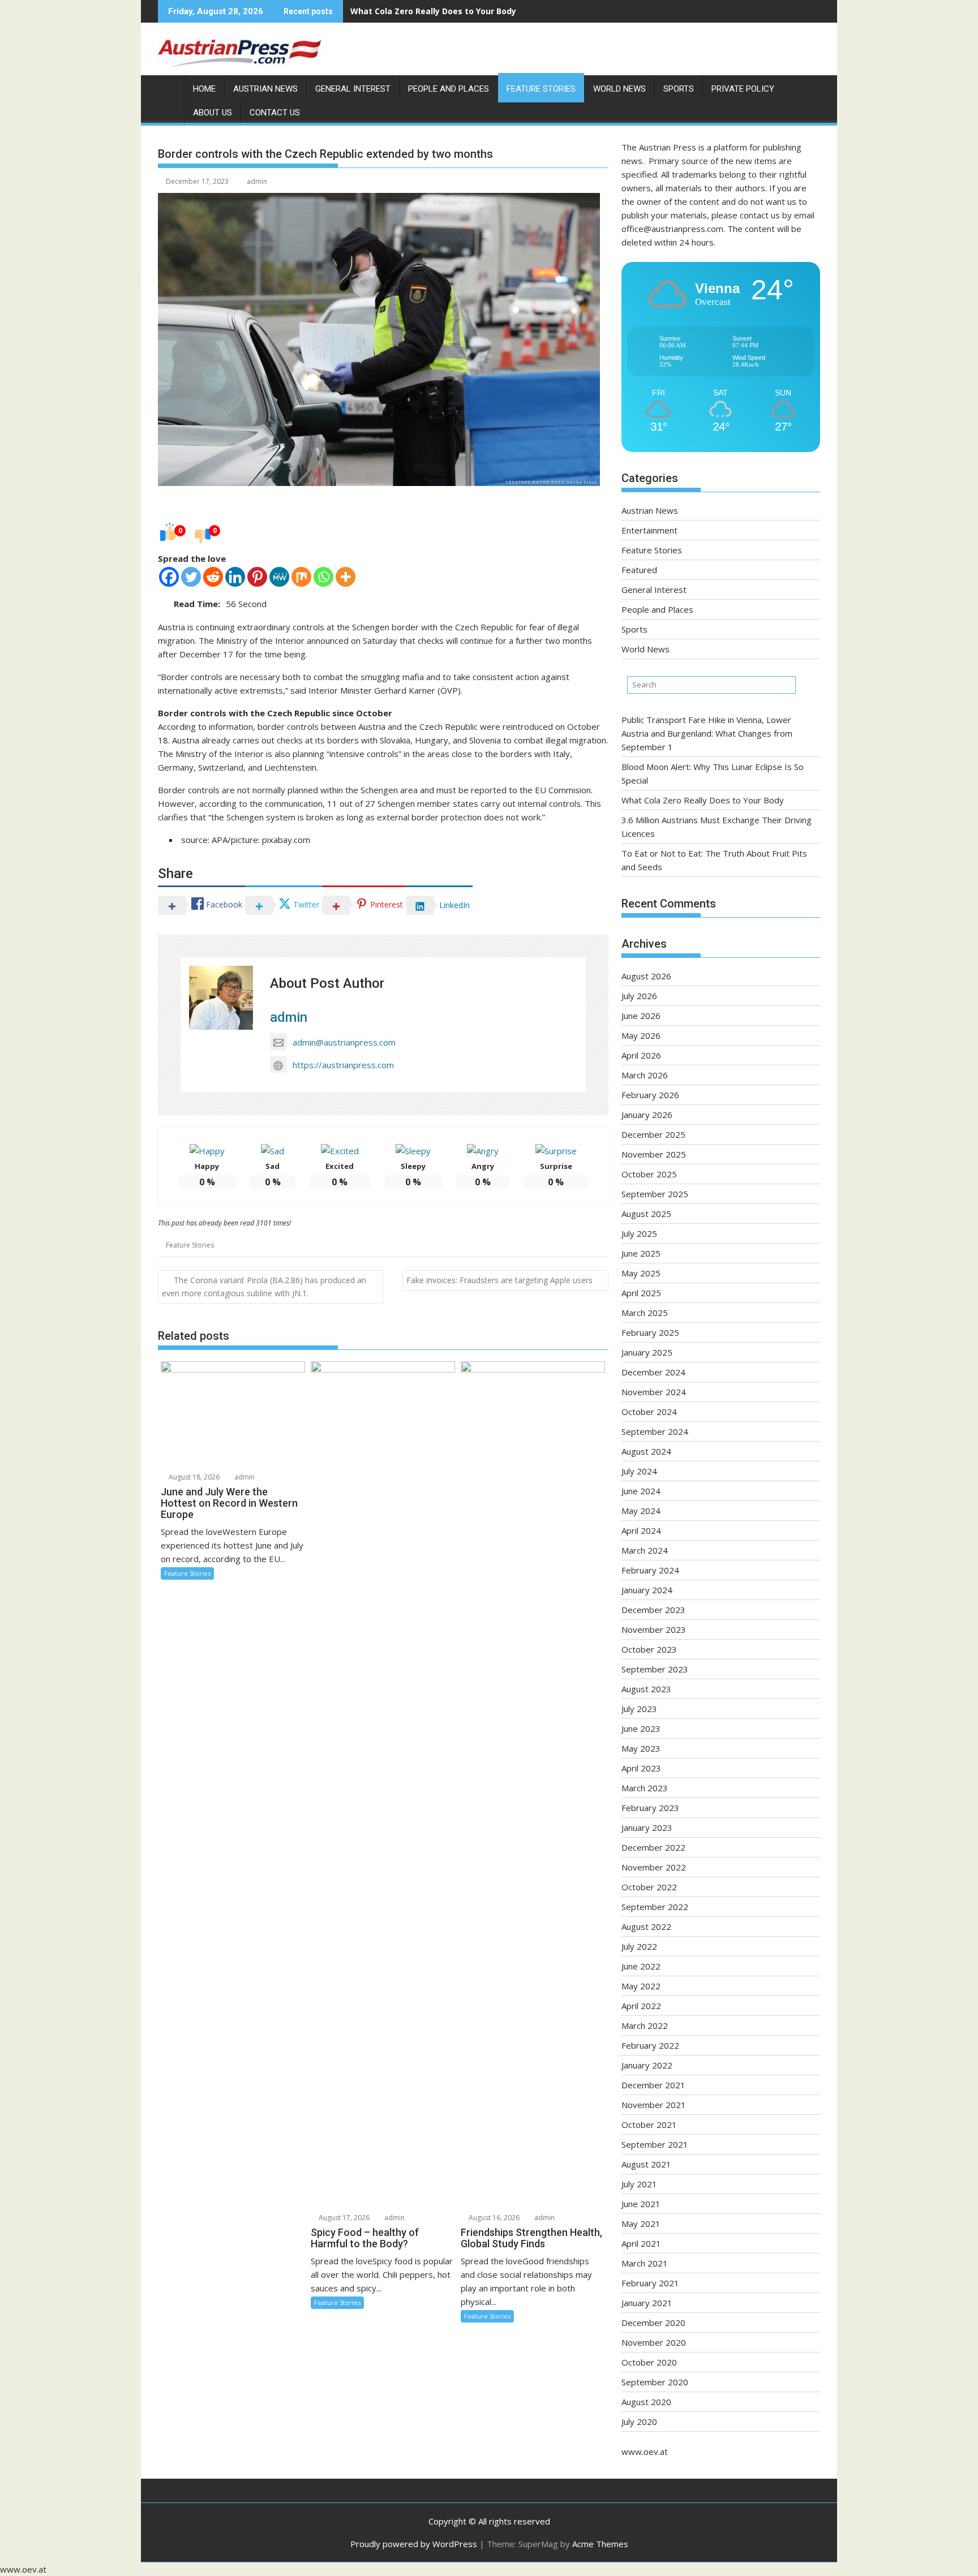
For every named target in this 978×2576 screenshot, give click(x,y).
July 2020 (639, 2422)
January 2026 (647, 1115)
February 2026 (650, 1095)
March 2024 (645, 1550)
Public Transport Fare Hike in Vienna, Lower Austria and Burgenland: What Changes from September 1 (707, 733)
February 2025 (650, 1332)
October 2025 (649, 1174)
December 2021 (653, 2085)
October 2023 (649, 1649)
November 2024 (654, 1392)
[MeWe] (279, 577)
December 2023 (653, 1610)
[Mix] (301, 577)
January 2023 (647, 1827)
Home (204, 89)
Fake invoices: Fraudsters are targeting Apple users (499, 1280)
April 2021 (641, 2243)
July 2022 (639, 1946)
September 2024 (655, 1431)
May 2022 (641, 1986)
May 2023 (641, 1748)
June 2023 (641, 1728)
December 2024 (653, 1372)
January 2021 (647, 2303)
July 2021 (639, 2184)
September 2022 (655, 1907)
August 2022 (646, 1926)
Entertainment (649, 530)
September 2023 (655, 1669)
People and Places (449, 89)
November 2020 (654, 2342)
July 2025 (639, 1233)
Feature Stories (541, 89)
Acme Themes (600, 2544)
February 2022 (650, 2045)
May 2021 (641, 2224)
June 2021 (641, 2204)
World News (619, 89)
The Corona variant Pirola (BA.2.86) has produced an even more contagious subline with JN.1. (264, 1287)
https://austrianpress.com (343, 1065)
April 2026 (641, 1055)
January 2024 (647, 1590)
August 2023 (646, 1689)
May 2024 (641, 1511)
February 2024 (650, 1570)
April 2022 (641, 2006)
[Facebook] (169, 577)
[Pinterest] (257, 577)
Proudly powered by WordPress (414, 2544)
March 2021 (645, 2263)
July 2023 (639, 1709)
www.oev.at (645, 2452)
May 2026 (641, 1035)
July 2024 (639, 1471)
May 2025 (641, 1273)
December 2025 (653, 1134)
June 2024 (641, 1491)
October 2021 (649, 2125)
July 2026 (639, 996)
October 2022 (649, 1887)
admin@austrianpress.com (344, 1042)
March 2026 (645, 1075)
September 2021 (655, 2144)
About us (213, 113)
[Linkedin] (235, 577)
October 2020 (649, 2362)
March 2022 (645, 2025)
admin (257, 181)
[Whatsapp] (323, 577)
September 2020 (655, 2382)
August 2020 (646, 2402)
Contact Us (275, 113)
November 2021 (654, 2105)
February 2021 (650, 2283)
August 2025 (646, 1214)
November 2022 (654, 1867)
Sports (679, 89)
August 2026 (646, 976)
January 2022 (647, 2065)
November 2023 (654, 1629)
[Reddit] (213, 577)
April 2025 (641, 1293)
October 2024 (649, 1412)
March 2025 (645, 1313)
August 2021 (646, 2164)
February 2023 (650, 1808)
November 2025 (654, 1154)
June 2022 (641, 1966)
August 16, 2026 (493, 2218)
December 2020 (653, 2323)
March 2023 (645, 1788)
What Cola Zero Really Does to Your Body (433, 11)
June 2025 (641, 1253)
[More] (346, 577)
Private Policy (743, 89)
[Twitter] (191, 577)
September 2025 (655, 1194)
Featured (639, 570)
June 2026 (641, 1016)
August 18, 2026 (193, 1477)
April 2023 (641, 1768)
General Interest (353, 89)
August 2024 (646, 1451)
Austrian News (265, 89)
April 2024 (641, 1530)
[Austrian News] (169, 87)
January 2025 (647, 1352)
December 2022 (653, 1847)
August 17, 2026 (343, 2218)
